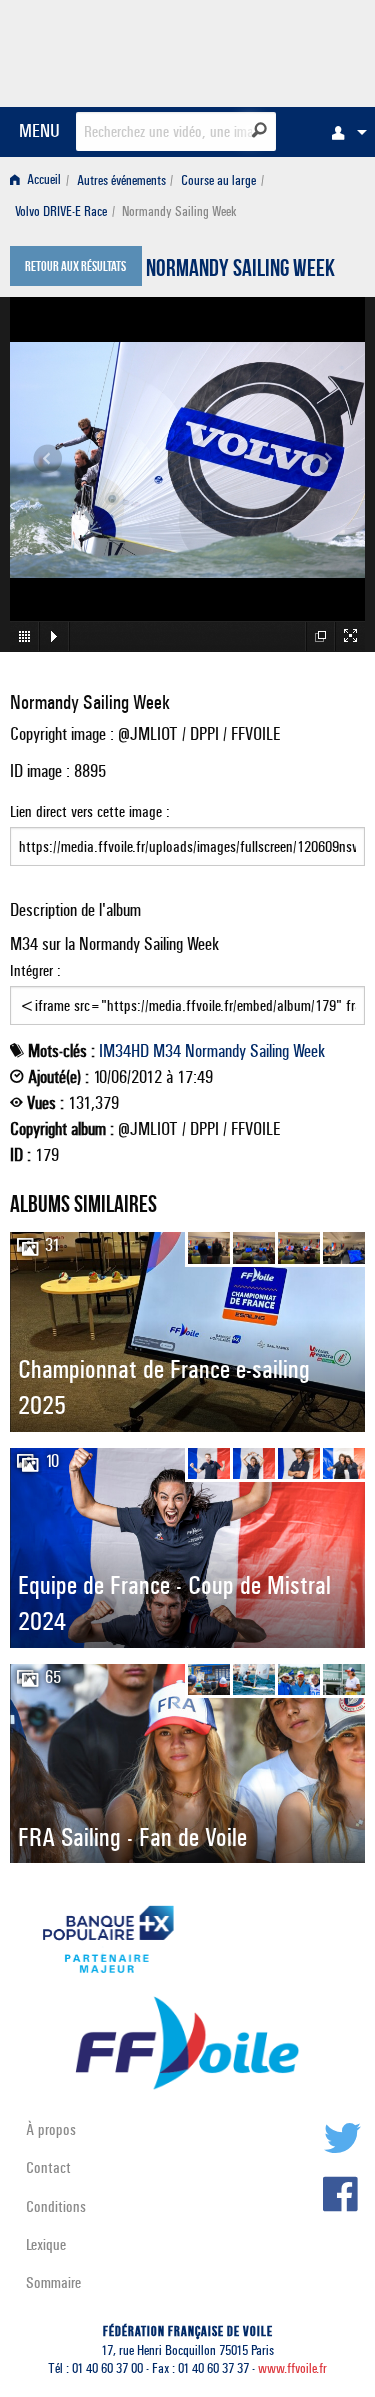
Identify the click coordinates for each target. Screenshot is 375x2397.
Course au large (218, 180)
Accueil (42, 180)
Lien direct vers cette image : (90, 811)
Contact (48, 2167)
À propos (51, 2129)
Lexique (46, 2244)
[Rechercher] (259, 130)
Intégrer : (35, 970)
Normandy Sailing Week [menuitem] (179, 211)
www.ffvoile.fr (292, 2368)
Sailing (269, 1051)
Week (309, 1051)
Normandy (215, 1051)
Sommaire (53, 2282)
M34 (167, 1051)
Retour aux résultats (75, 268)
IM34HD (124, 1051)
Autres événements (121, 180)
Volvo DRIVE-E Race (61, 211)
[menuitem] (344, 132)
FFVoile (270, 50)
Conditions (56, 2206)
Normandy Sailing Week (240, 271)
